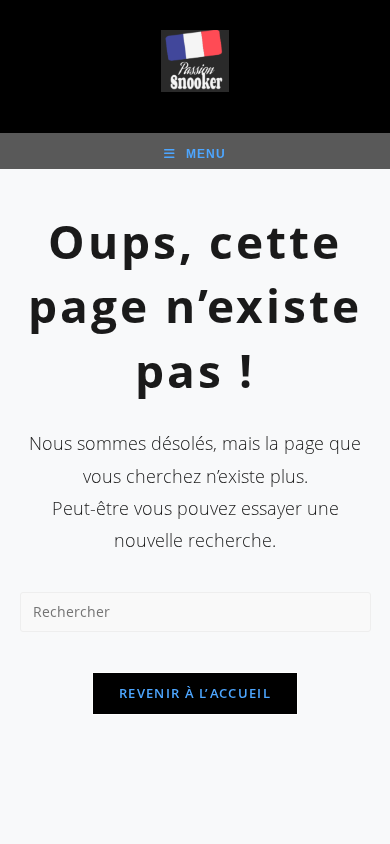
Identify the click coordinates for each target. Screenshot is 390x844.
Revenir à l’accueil (195, 693)
